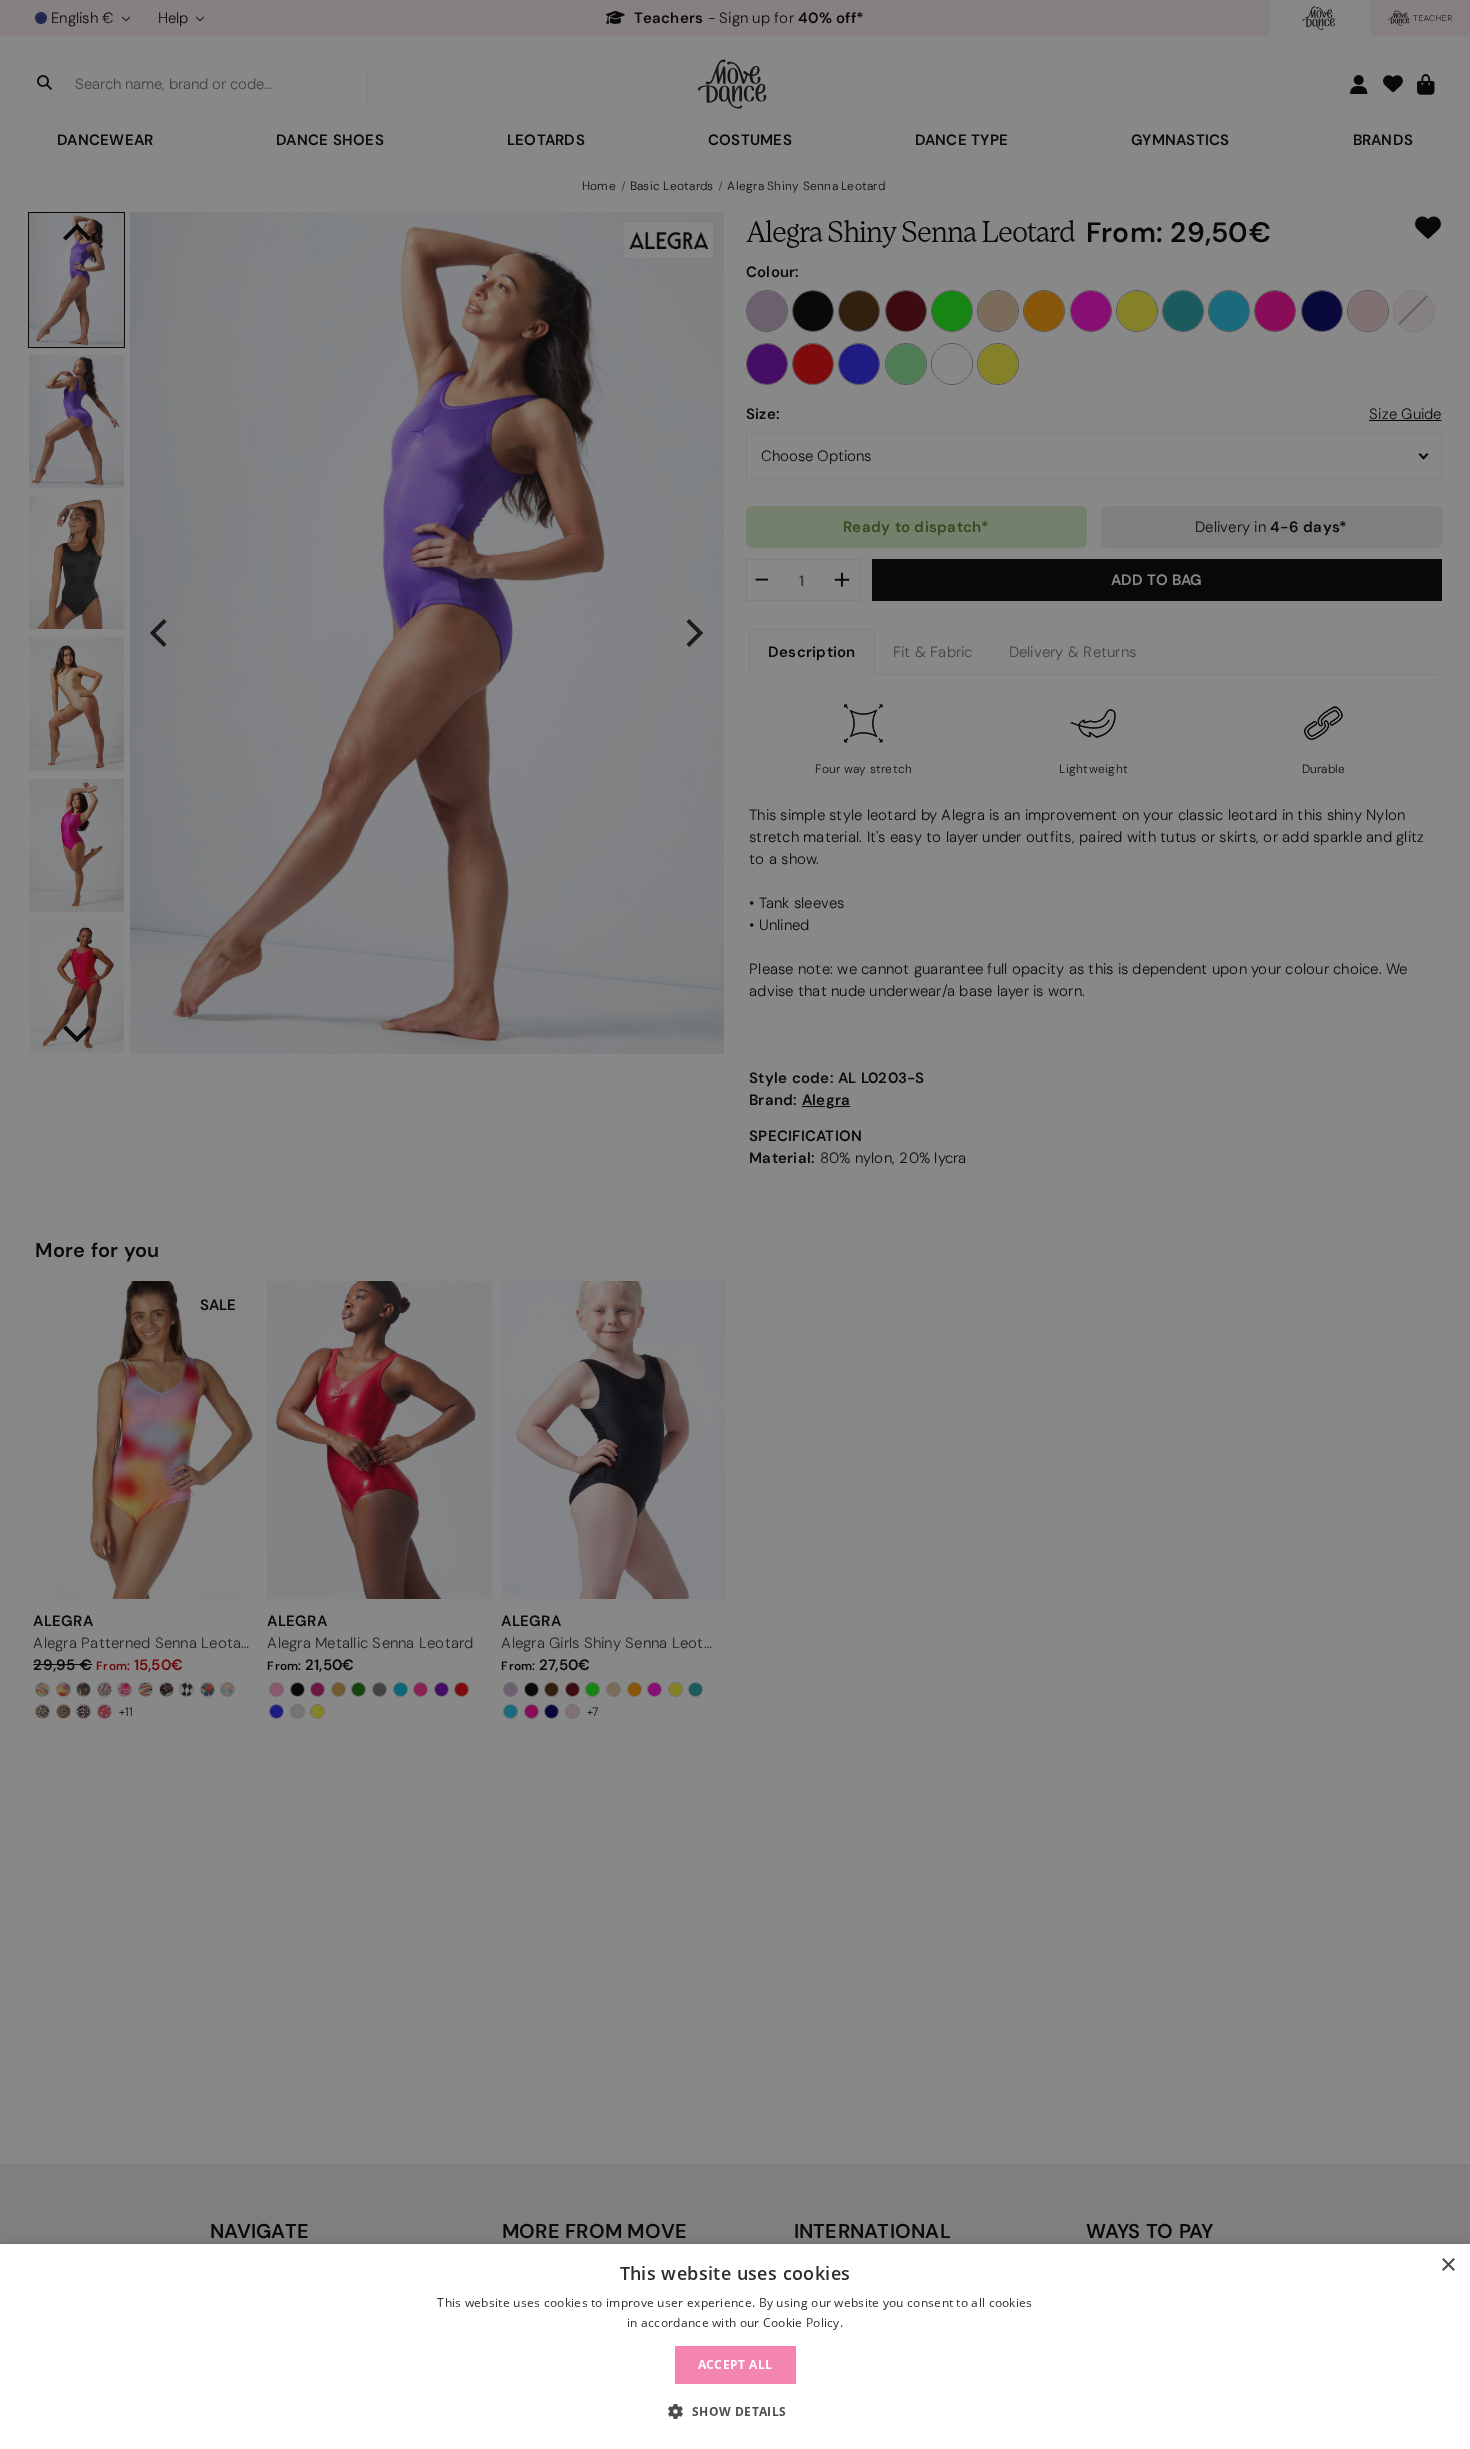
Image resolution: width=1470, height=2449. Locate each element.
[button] (734, 2412)
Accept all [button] (735, 2364)
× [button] (1447, 2265)
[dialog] (735, 2346)
